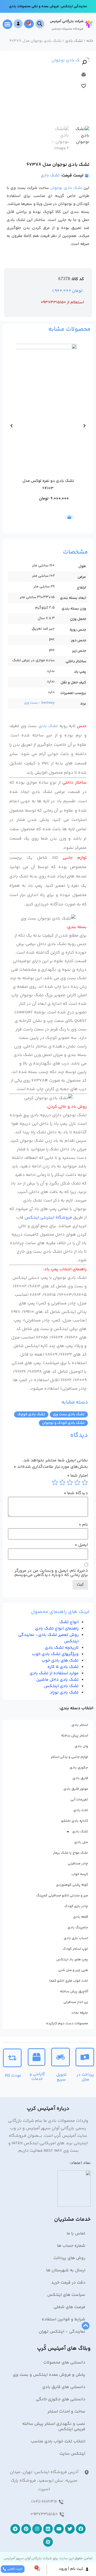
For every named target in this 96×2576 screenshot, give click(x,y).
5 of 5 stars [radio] (55, 1482)
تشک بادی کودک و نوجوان (63, 1423)
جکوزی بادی (79, 1768)
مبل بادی (81, 1842)
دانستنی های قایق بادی (64, 2387)
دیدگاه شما (76, 1493)
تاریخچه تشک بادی (62, 1648)
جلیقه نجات (80, 2013)
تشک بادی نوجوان (66, 188)
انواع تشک (69, 1622)
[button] (7, 24)
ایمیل (81, 1545)
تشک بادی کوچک (31, 1414)
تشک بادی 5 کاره (63, 1667)
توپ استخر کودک (75, 1949)
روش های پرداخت (69, 2258)
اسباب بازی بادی (76, 1938)
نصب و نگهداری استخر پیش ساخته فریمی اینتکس (54, 2427)
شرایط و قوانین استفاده (63, 2319)
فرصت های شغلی (69, 2307)
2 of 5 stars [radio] (77, 1482)
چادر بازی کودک (76, 1906)
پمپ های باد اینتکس (72, 1960)
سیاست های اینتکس (66, 2295)
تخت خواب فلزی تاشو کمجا (69, 1981)
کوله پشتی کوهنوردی (72, 1885)
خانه (90, 41)
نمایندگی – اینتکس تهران (62, 2332)
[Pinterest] (26, 2529)
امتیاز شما (77, 1476)
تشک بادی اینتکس (61, 1686)
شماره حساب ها (71, 2246)
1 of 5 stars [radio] (85, 1482)
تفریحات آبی (79, 1800)
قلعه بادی (81, 1917)
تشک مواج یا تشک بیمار (71, 1853)
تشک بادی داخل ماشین (57, 1680)
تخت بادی (81, 1810)
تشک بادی (74, 41)
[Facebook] (81, 2529)
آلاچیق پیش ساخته (74, 1992)
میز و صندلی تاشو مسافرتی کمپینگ (62, 1896)
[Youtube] (59, 2529)
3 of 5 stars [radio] (70, 1482)
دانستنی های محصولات (64, 2363)
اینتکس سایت (72, 2454)
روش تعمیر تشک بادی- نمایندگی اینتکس (48, 1638)
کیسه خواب (80, 1874)
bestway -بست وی (39, 703)
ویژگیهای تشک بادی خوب (55, 1654)
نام (83, 1525)
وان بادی (81, 1746)
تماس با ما (76, 2234)
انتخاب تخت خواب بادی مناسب (58, 2442)
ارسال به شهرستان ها (66, 2270)
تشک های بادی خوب (60, 1661)
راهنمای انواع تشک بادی (57, 1629)
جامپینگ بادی (78, 1928)
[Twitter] (70, 2529)
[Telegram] (15, 2529)
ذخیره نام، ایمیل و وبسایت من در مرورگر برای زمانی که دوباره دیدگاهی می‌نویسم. (51, 1573)
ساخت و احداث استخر (66, 2412)
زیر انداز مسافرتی (76, 2002)
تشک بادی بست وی (69, 1414)
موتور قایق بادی (76, 1789)
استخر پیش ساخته (75, 1736)
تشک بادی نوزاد (64, 1693)
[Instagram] (37, 2529)
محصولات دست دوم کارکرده (67, 2023)
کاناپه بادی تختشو (75, 1821)
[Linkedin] (48, 2529)
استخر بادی (80, 1725)
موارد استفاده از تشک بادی (54, 1673)
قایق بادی (80, 1778)
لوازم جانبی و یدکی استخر (69, 1757)
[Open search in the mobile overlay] (40, 24)
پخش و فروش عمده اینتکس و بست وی (49, 2375)
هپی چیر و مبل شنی (73, 1970)
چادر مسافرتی (78, 1864)
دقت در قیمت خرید (68, 2283)
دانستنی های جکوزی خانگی (61, 2399)
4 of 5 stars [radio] (62, 1482)
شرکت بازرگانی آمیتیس (67, 21)
